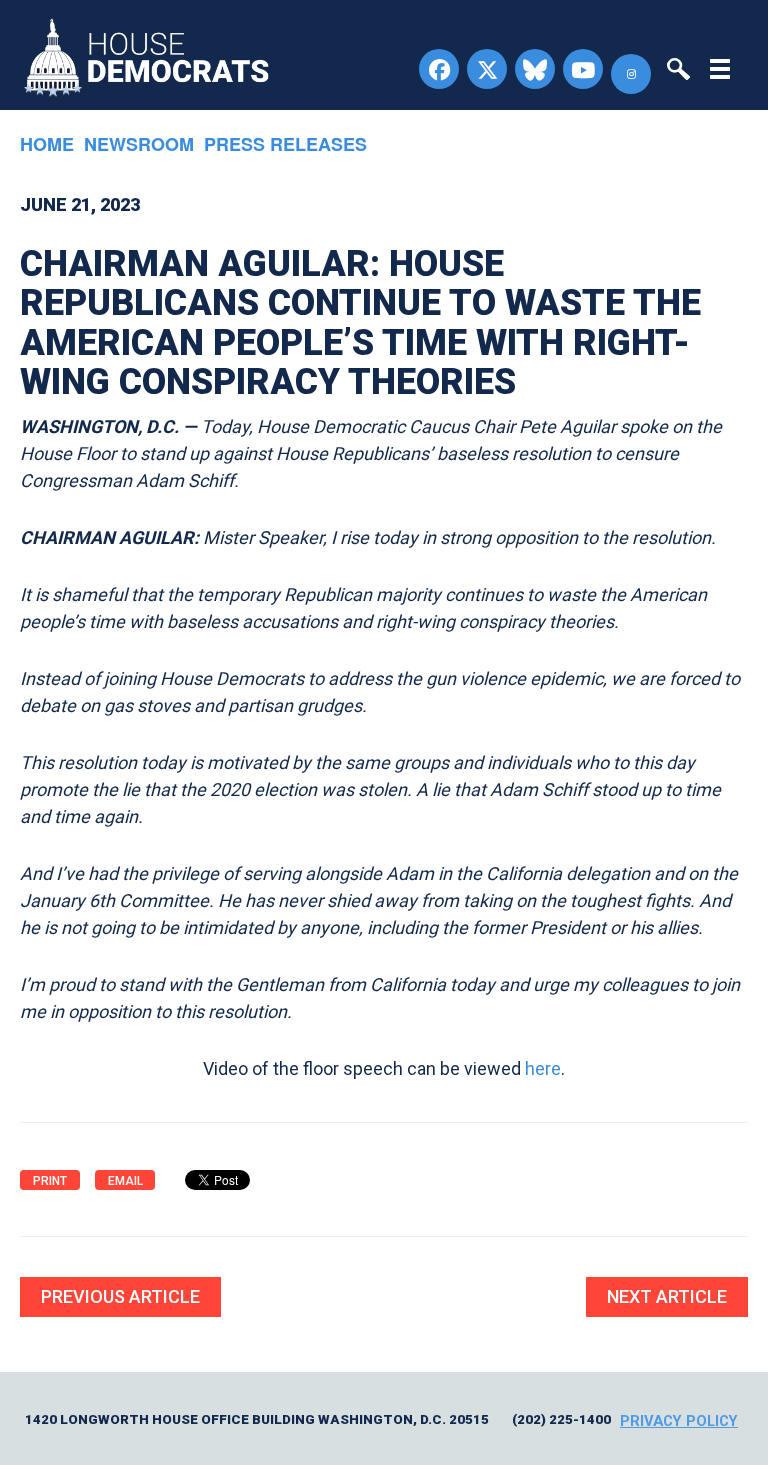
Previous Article (120, 1296)
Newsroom (139, 144)
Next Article (667, 1296)
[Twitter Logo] (487, 69)
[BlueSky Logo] (535, 69)
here (543, 1068)
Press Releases (285, 144)
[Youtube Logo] (583, 69)
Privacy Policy (679, 1421)
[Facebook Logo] (439, 69)
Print (50, 1181)
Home (47, 144)
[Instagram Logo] (631, 74)
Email (125, 1181)
